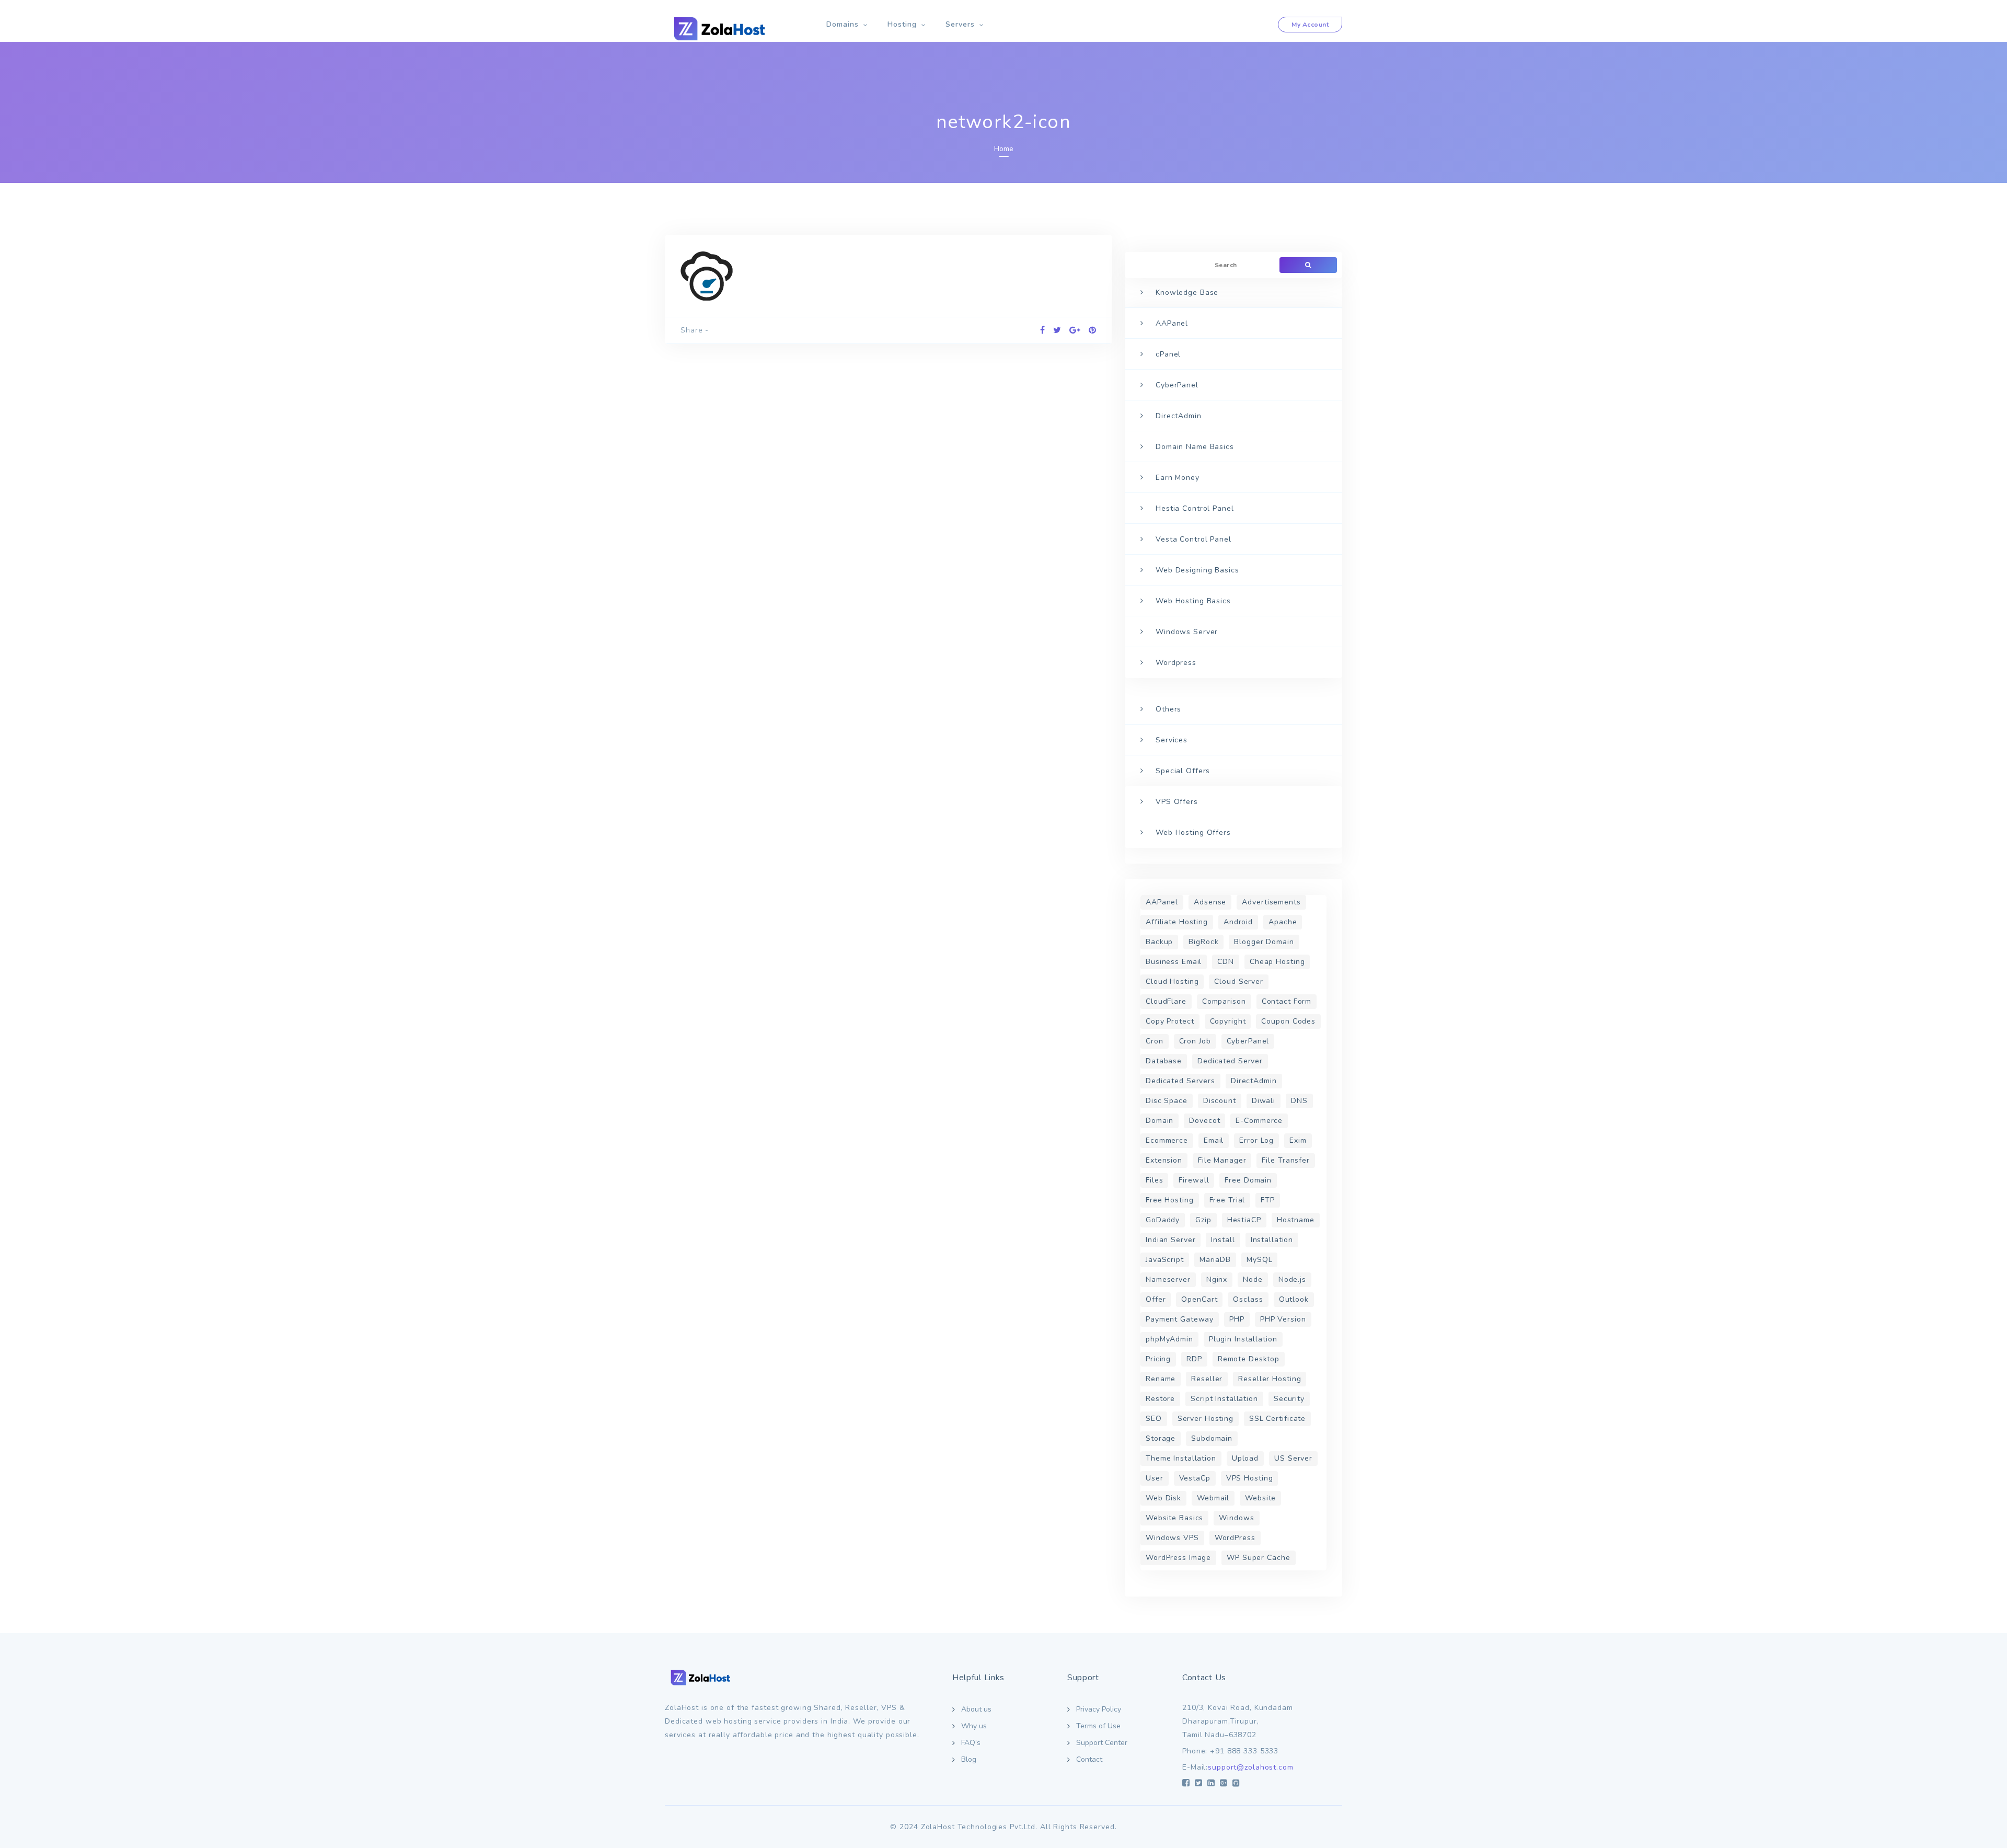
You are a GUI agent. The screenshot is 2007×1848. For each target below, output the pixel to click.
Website (1260, 1498)
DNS (1299, 1101)
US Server (1293, 1458)
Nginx (1217, 1279)
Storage (1161, 1438)
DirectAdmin (1179, 416)
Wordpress (1176, 663)
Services (1172, 740)
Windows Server (1187, 632)
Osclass (1248, 1299)
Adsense (1210, 902)
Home (1004, 149)
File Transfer (1285, 1160)
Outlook (1294, 1299)
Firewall (1194, 1180)
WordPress (1235, 1538)
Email (1214, 1140)
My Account (1310, 25)
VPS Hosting (1250, 1478)
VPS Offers (1177, 802)
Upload (1245, 1458)
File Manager (1222, 1160)
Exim (1298, 1140)
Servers (960, 24)
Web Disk (1163, 1498)
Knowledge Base (1187, 292)
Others (1168, 709)
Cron (1155, 1041)
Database (1164, 1061)
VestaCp (1195, 1478)
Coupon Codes (1288, 1021)
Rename (1161, 1379)
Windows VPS (1172, 1538)
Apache (1283, 922)
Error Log (1256, 1140)
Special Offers (1183, 771)
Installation (1272, 1240)
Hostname (1296, 1220)
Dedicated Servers (1180, 1081)
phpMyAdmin (1169, 1339)
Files (1154, 1180)
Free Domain (1248, 1180)
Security (1289, 1399)
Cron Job (1195, 1041)
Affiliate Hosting (1177, 922)
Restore (1160, 1399)
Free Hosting (1170, 1200)
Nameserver (1168, 1279)
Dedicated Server (1230, 1061)
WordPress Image (1178, 1558)
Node (1253, 1279)
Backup (1159, 942)
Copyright (1228, 1021)
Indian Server (1170, 1240)
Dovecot (1204, 1121)
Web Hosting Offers (1193, 833)
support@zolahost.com (1251, 1767)
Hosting (902, 24)
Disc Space (1167, 1101)
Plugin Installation (1243, 1339)
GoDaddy (1163, 1220)
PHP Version (1283, 1319)
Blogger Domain (1264, 942)
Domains (843, 24)
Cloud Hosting (1172, 982)
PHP (1237, 1319)
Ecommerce (1167, 1140)
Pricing (1158, 1359)
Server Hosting (1206, 1419)
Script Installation (1224, 1399)
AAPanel (1172, 323)
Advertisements (1271, 902)
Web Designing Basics (1197, 570)
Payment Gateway (1180, 1319)
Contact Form (1287, 1001)
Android (1238, 922)
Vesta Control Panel (1193, 539)
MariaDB (1215, 1260)
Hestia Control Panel (1195, 508)
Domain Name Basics (1195, 447)
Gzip (1203, 1220)
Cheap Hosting (1277, 962)
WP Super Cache (1258, 1558)
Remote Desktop (1249, 1359)
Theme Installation (1181, 1458)
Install (1223, 1240)
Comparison (1224, 1001)
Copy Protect (1170, 1021)
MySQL (1259, 1260)
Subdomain (1212, 1438)
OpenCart (1199, 1299)
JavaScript (1165, 1260)
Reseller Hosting (1270, 1379)
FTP (1268, 1200)
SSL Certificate (1277, 1419)
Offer (1156, 1299)
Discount (1220, 1101)
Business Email (1174, 962)
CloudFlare (1166, 1001)
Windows (1236, 1518)
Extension (1164, 1160)
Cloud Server (1239, 982)
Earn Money (1178, 478)
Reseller (1207, 1379)
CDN (1226, 962)
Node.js (1292, 1279)
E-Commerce (1259, 1121)
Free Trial (1227, 1200)
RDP (1194, 1359)
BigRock (1203, 942)
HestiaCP (1244, 1220)
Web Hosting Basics (1193, 601)
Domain (1160, 1121)
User (1155, 1478)
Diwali (1264, 1101)
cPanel (1168, 354)
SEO (1154, 1419)
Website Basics (1174, 1518)
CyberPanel (1177, 385)
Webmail (1213, 1498)
